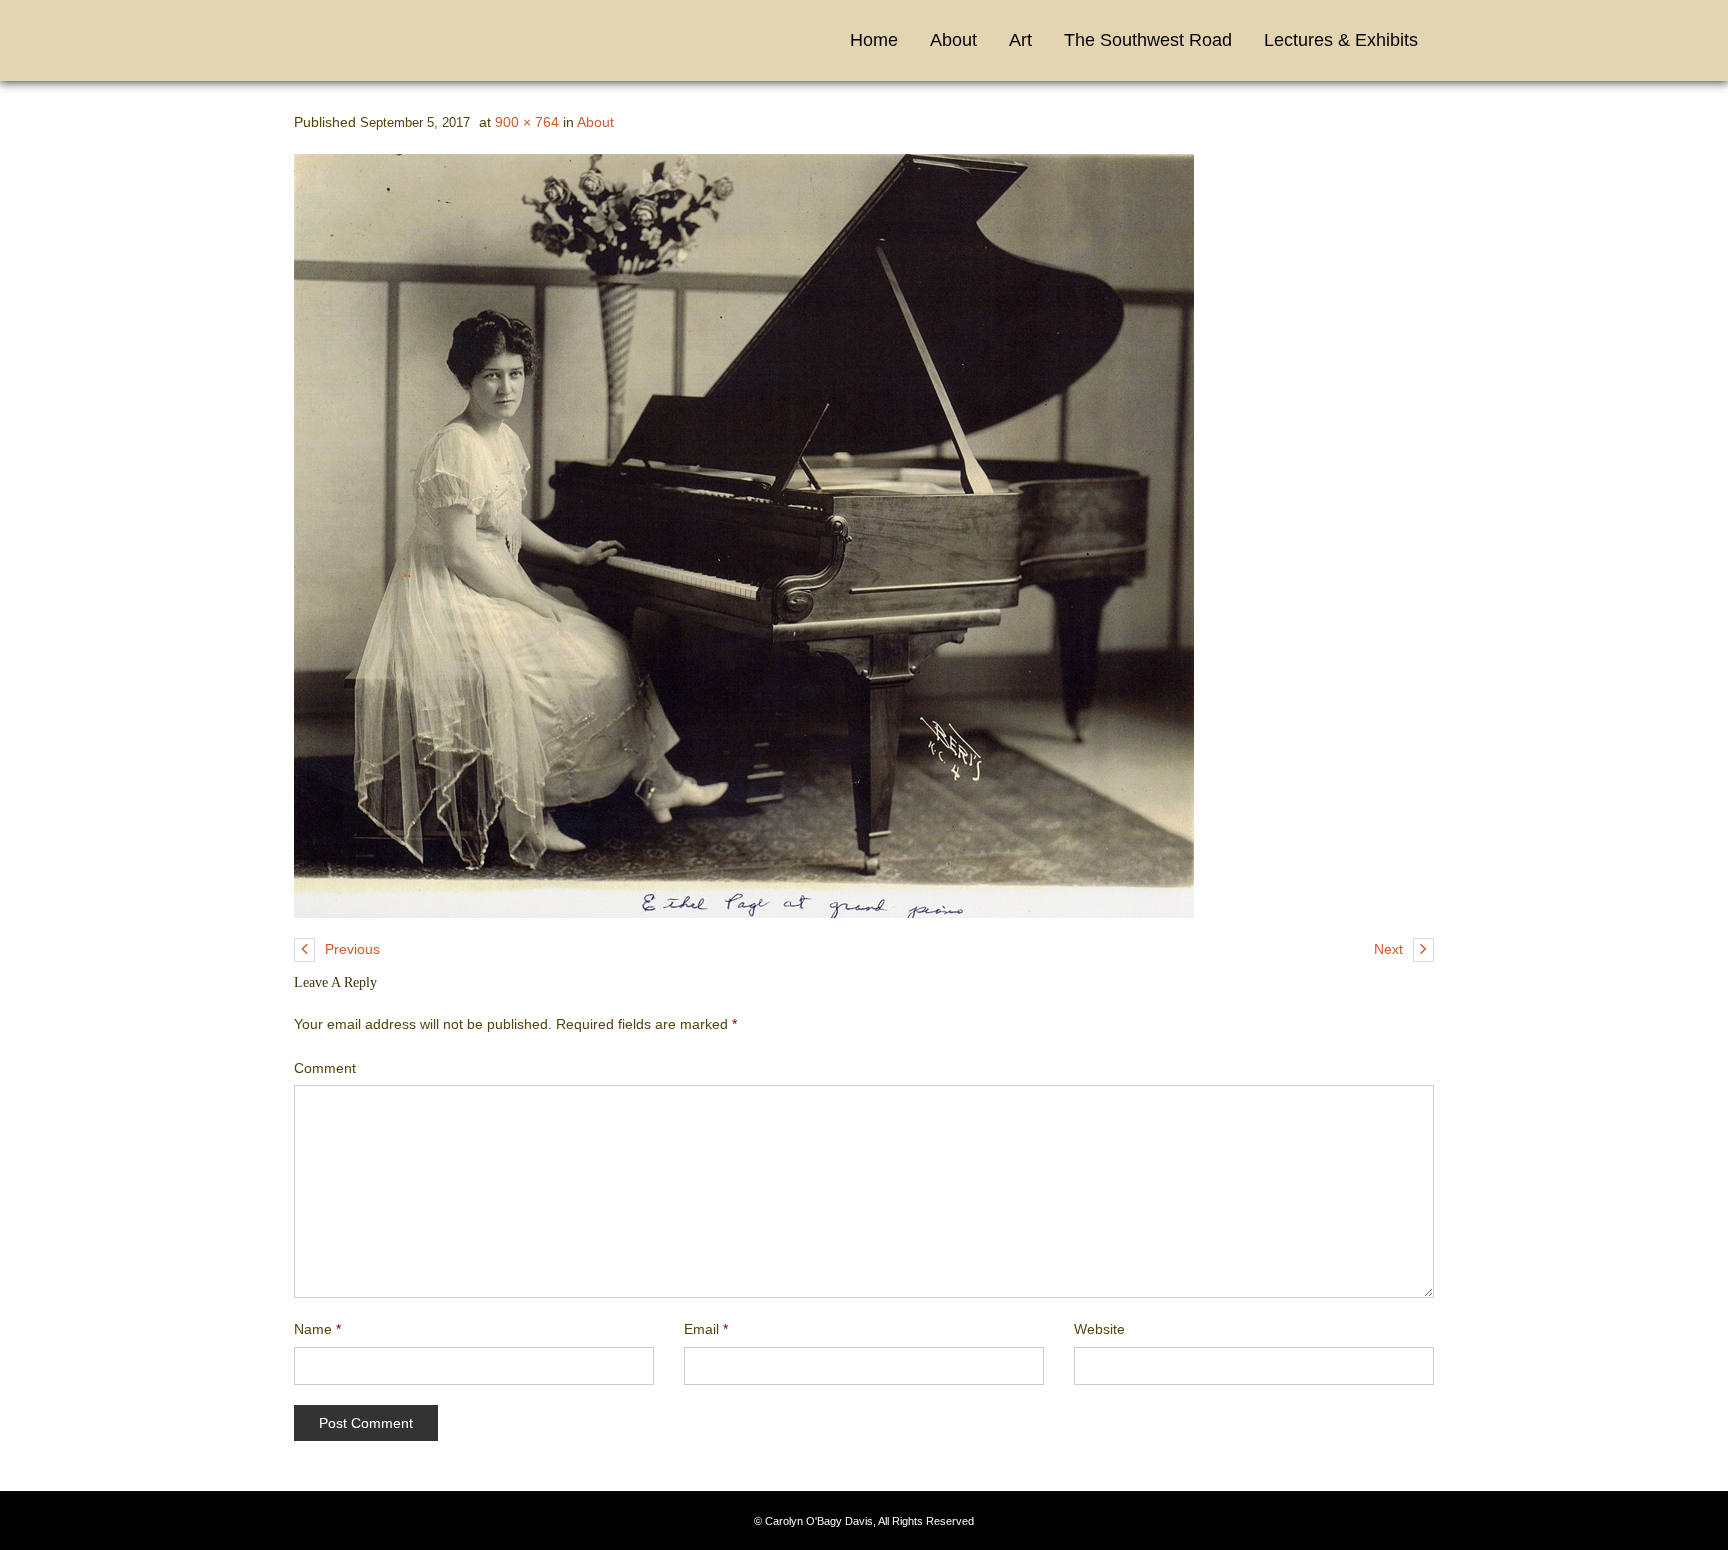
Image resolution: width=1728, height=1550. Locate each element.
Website (1099, 1329)
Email (706, 1329)
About (953, 40)
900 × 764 (527, 122)
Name (317, 1329)
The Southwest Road (1148, 40)
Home (874, 40)
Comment (325, 1068)
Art (1020, 40)
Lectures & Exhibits (1341, 40)
